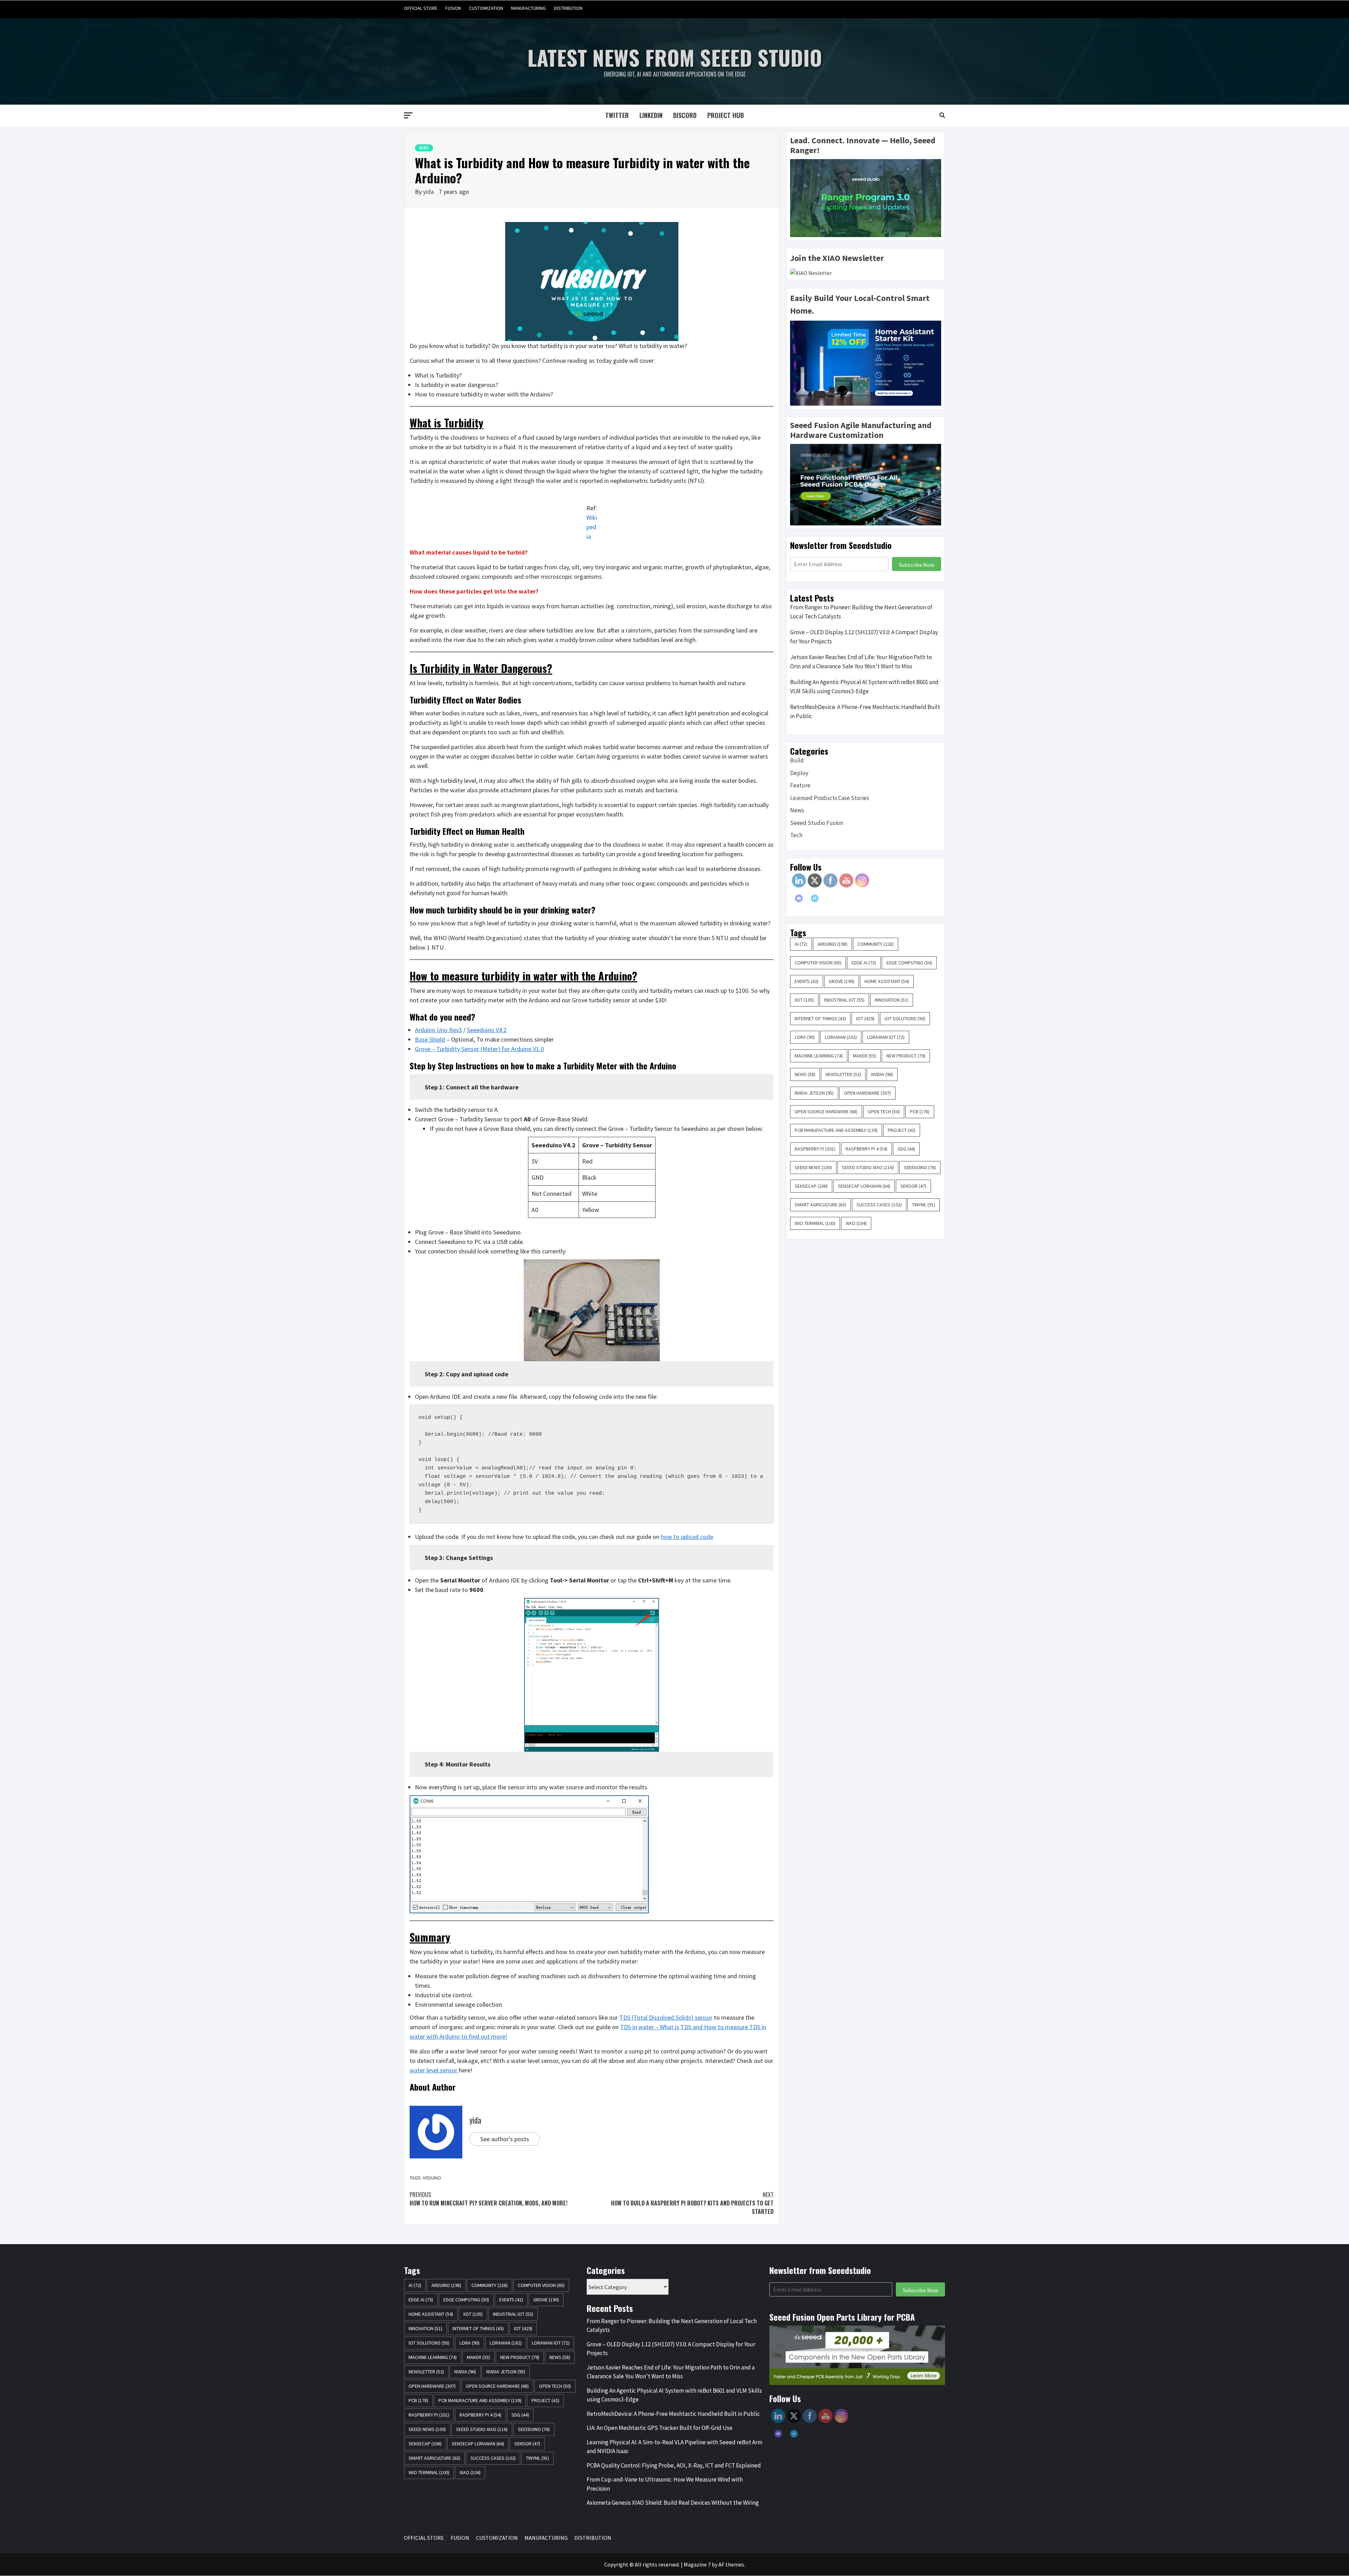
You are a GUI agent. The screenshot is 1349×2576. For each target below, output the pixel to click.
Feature (800, 785)
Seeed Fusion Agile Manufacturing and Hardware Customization (861, 430)
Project (902, 1130)
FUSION (453, 8)
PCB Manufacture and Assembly (836, 1130)
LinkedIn (651, 115)
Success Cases (879, 1205)
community (876, 944)
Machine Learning (819, 1056)
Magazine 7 (697, 2564)
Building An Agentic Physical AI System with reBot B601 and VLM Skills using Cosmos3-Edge (864, 687)
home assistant (887, 981)
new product (906, 1056)
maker (865, 1056)
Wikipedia (592, 527)
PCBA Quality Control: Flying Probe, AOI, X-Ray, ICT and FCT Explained (674, 2465)
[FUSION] (899, 8)
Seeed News (813, 1167)
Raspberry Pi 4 (866, 1149)
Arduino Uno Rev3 (438, 1030)
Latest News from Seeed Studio (675, 57)
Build (797, 760)
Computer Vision (818, 963)
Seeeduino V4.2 (487, 1030)
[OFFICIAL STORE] (885, 8)
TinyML (924, 1205)
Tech (796, 835)
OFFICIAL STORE (421, 8)
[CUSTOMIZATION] (912, 8)
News (424, 148)
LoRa (805, 1037)
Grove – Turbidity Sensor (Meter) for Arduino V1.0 (479, 1049)
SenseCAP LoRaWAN (864, 1186)
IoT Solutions (905, 1018)
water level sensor (434, 2070)
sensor (913, 1186)
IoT (865, 1018)
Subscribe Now (917, 565)
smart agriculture (820, 1205)
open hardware (867, 1093)
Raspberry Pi (815, 1149)
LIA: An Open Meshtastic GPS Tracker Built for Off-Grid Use (660, 2428)
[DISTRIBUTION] (939, 8)
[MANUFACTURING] (926, 8)
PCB (920, 1112)
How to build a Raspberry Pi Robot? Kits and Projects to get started (692, 2203)
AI (801, 944)
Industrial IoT (844, 1000)
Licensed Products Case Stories (830, 798)
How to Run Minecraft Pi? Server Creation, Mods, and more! (488, 2199)
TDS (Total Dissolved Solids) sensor (666, 2017)
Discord (685, 115)
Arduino (432, 2178)
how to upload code (687, 1537)
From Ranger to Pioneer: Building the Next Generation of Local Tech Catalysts (861, 612)
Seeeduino (920, 1167)
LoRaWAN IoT (886, 1037)
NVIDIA (882, 1074)
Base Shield (430, 1039)
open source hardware (826, 1112)
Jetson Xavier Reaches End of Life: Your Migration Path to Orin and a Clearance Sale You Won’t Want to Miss (861, 662)
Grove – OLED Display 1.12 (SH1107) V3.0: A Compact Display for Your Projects (864, 637)
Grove (842, 981)
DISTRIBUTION (568, 8)
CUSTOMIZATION (486, 8)
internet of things (820, 1018)
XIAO (856, 1223)
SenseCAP (811, 1186)
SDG (906, 1149)
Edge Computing (909, 963)
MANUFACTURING (529, 8)
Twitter (617, 115)
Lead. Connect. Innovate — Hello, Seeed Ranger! (863, 145)
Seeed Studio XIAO (868, 1167)
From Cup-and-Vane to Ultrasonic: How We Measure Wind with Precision (665, 2484)
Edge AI (864, 963)
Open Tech (884, 1112)
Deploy (799, 773)
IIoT (804, 1000)
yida (429, 192)
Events (807, 981)
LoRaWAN (841, 1037)
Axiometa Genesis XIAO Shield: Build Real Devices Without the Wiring (673, 2503)
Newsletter (843, 1074)
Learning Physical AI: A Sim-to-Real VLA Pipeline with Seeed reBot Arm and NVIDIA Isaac (674, 2447)
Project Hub (726, 115)
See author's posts (505, 2139)
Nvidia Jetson (814, 1093)
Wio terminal (815, 1223)
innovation (892, 1000)
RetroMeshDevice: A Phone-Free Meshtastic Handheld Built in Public (865, 712)
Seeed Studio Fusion (817, 823)
